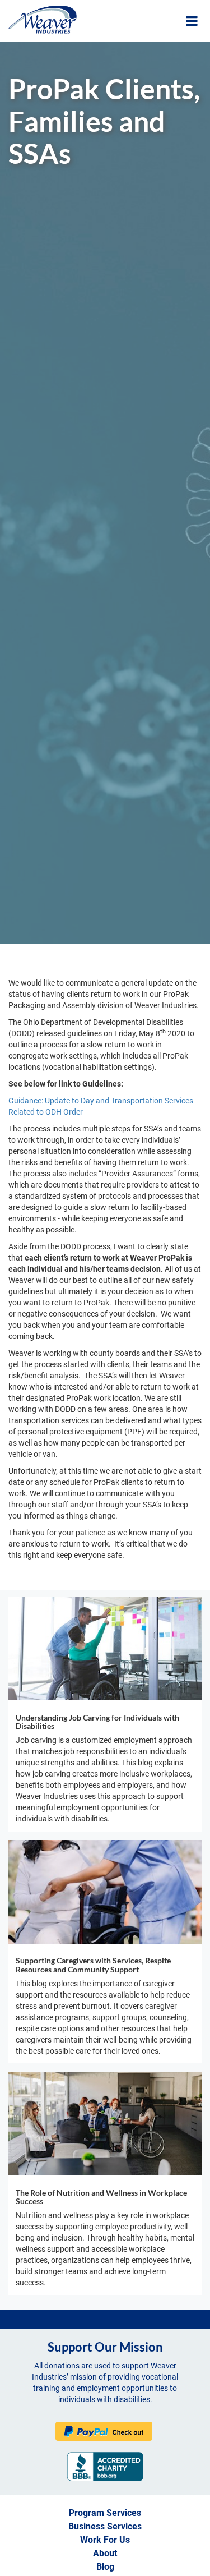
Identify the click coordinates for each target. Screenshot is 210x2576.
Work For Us (105, 2540)
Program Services (105, 2513)
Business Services (105, 2526)
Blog (105, 2567)
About (105, 2553)
